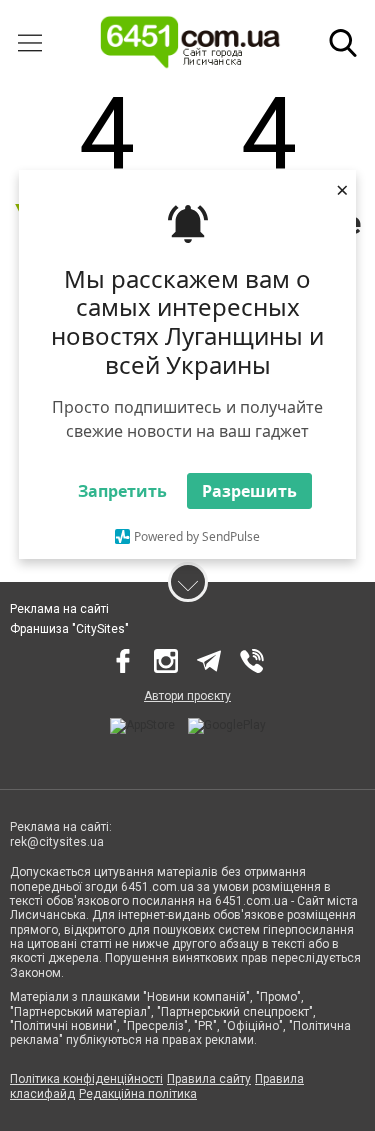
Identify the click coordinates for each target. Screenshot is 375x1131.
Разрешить (249, 491)
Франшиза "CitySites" (69, 629)
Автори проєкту (187, 696)
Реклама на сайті (59, 609)
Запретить (122, 491)
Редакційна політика (138, 1094)
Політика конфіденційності (86, 1079)
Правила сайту (209, 1079)
